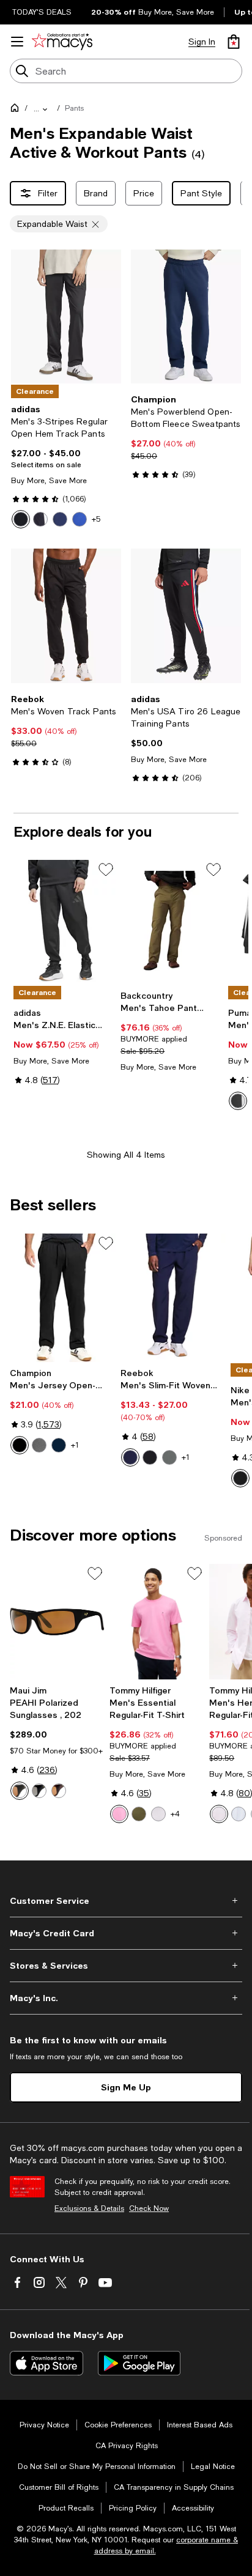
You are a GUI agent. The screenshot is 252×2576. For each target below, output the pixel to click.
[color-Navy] (59, 1445)
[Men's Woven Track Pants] (66, 616)
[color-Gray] (169, 1457)
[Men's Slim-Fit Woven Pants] (173, 1298)
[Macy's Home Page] (62, 42)
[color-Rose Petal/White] (219, 1814)
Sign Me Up (126, 2087)
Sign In (202, 42)
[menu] (17, 42)
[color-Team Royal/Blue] (80, 519)
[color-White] (158, 1814)
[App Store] (46, 2363)
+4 (175, 1814)
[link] (66, 466)
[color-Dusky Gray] (238, 1101)
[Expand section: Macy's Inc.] (126, 1998)
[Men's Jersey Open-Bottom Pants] (63, 1298)
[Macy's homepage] (17, 110)
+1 (75, 1445)
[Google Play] (139, 2363)
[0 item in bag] (234, 42)
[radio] (21, 519)
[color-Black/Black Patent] (21, 519)
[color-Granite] (39, 1445)
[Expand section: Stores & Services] (126, 1966)
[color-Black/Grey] (39, 1791)
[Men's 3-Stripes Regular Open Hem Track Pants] (66, 316)
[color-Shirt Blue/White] (239, 1814)
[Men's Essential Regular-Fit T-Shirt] (157, 1622)
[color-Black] (40, 519)
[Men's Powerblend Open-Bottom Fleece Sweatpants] (186, 316)
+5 (96, 519)
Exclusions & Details (89, 2208)
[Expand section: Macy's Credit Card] (126, 1933)
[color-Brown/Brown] (59, 1791)
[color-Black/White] (150, 1457)
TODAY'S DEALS (42, 12)
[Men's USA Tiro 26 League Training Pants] (186, 616)
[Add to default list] (106, 870)
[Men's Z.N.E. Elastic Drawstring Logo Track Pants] (65, 922)
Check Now (149, 2208)
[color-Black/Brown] (20, 1791)
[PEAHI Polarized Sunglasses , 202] (57, 1622)
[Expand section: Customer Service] (126, 1901)
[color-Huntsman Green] (139, 1814)
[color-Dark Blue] (60, 519)
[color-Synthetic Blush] (119, 1814)
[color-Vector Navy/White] (130, 1457)
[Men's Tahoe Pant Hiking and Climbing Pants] (172, 922)
